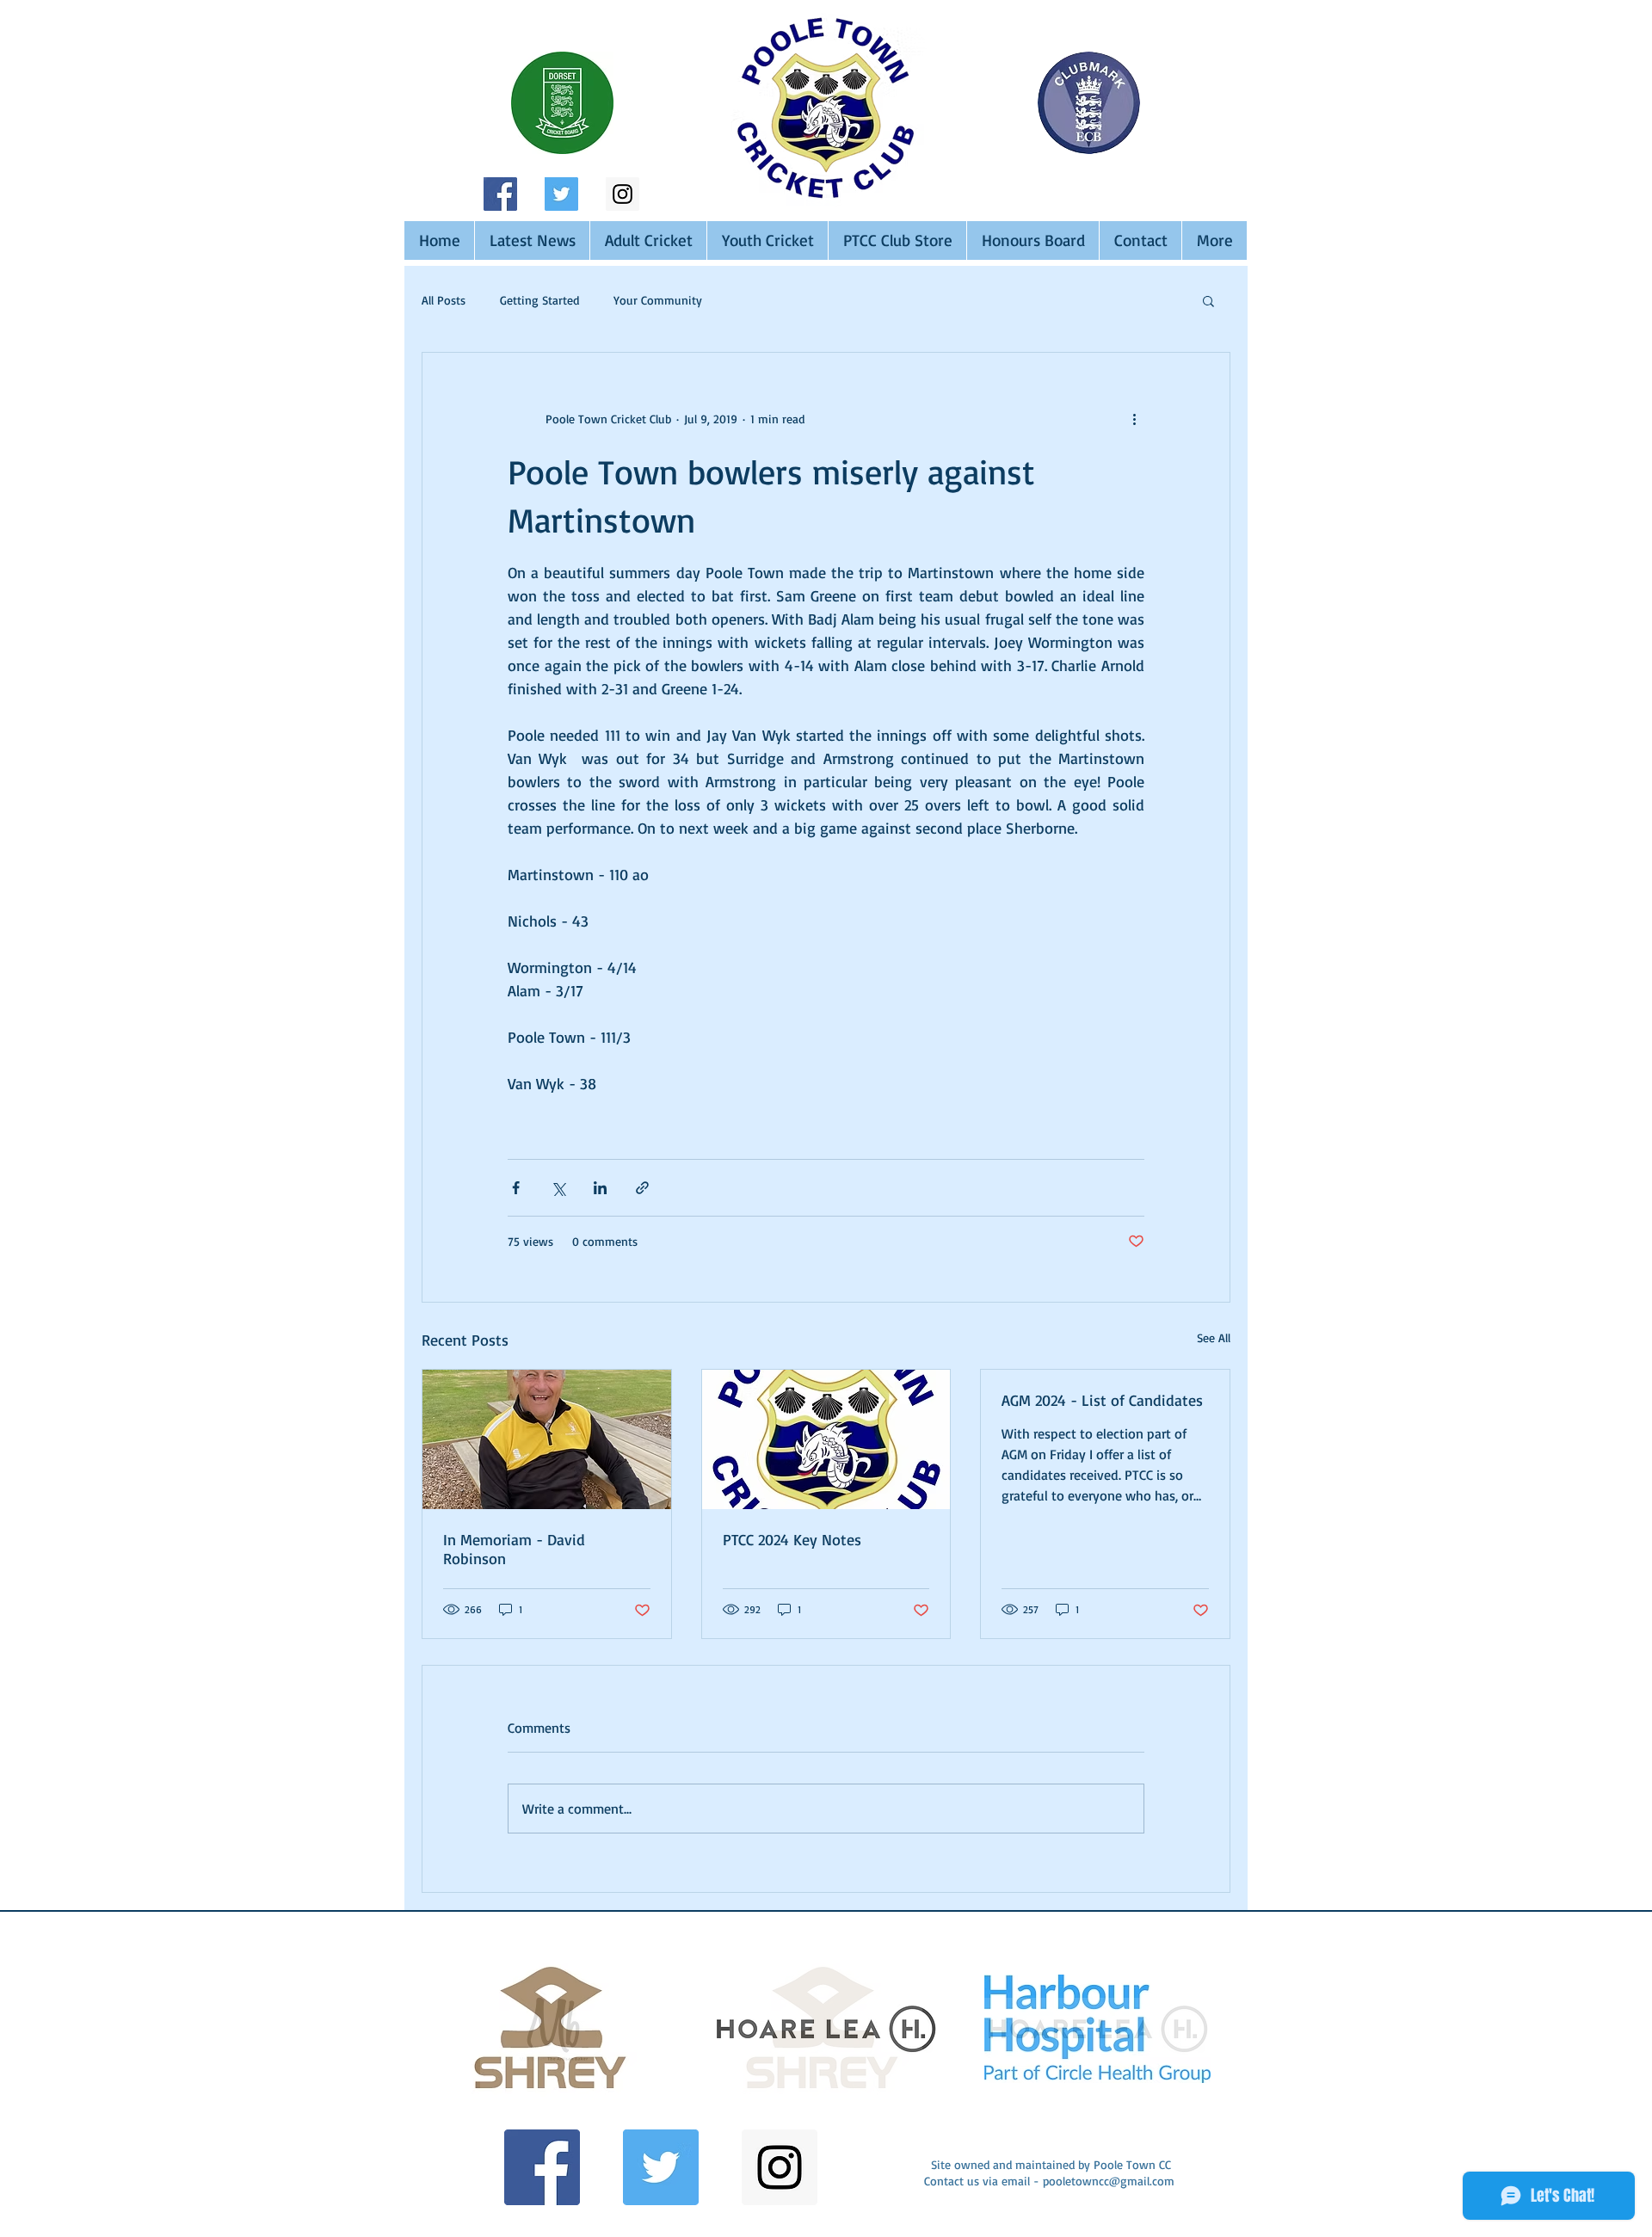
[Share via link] (642, 1188)
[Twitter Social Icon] (561, 194)
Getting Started (539, 300)
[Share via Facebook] (516, 1188)
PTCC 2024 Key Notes (792, 1539)
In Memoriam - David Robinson (514, 1549)
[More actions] (1134, 418)
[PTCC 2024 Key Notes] (826, 1439)
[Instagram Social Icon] (623, 194)
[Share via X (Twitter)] (558, 1188)
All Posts (444, 300)
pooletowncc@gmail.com (1109, 2181)
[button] (1208, 300)
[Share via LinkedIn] (600, 1188)
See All (1214, 1337)
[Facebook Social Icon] (500, 194)
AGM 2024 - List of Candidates (1102, 1400)
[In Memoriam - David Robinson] (547, 1439)
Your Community (658, 300)
